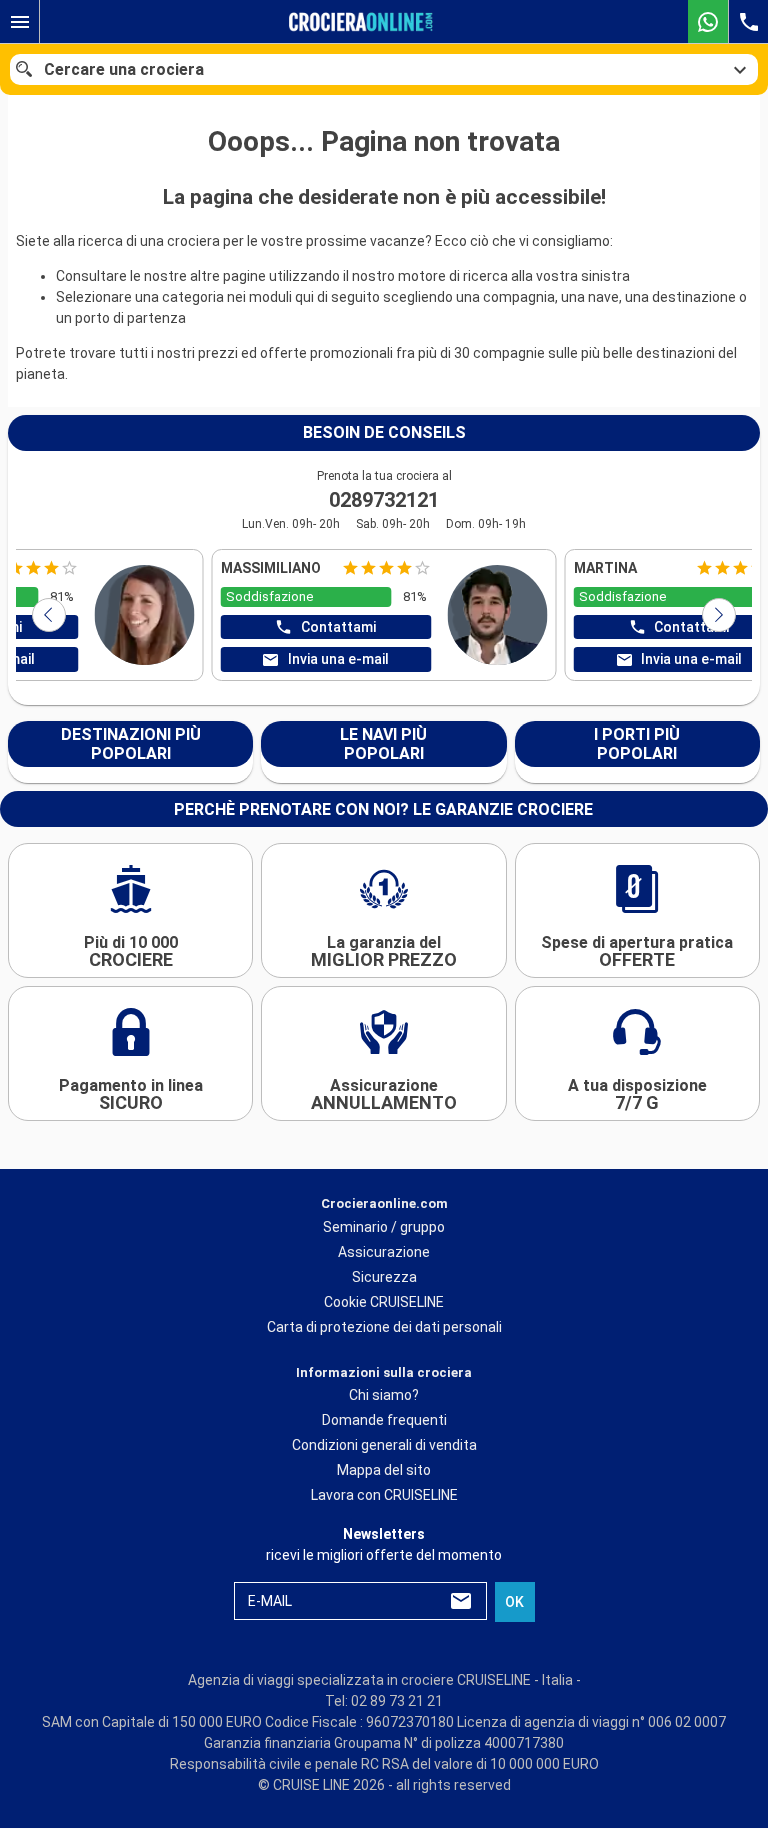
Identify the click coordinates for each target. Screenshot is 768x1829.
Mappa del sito (384, 1471)
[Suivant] (719, 615)
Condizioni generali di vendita (384, 1446)
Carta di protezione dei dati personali (384, 1327)
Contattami (338, 627)
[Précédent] (49, 615)
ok (514, 1602)
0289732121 (384, 500)
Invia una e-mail (338, 659)
